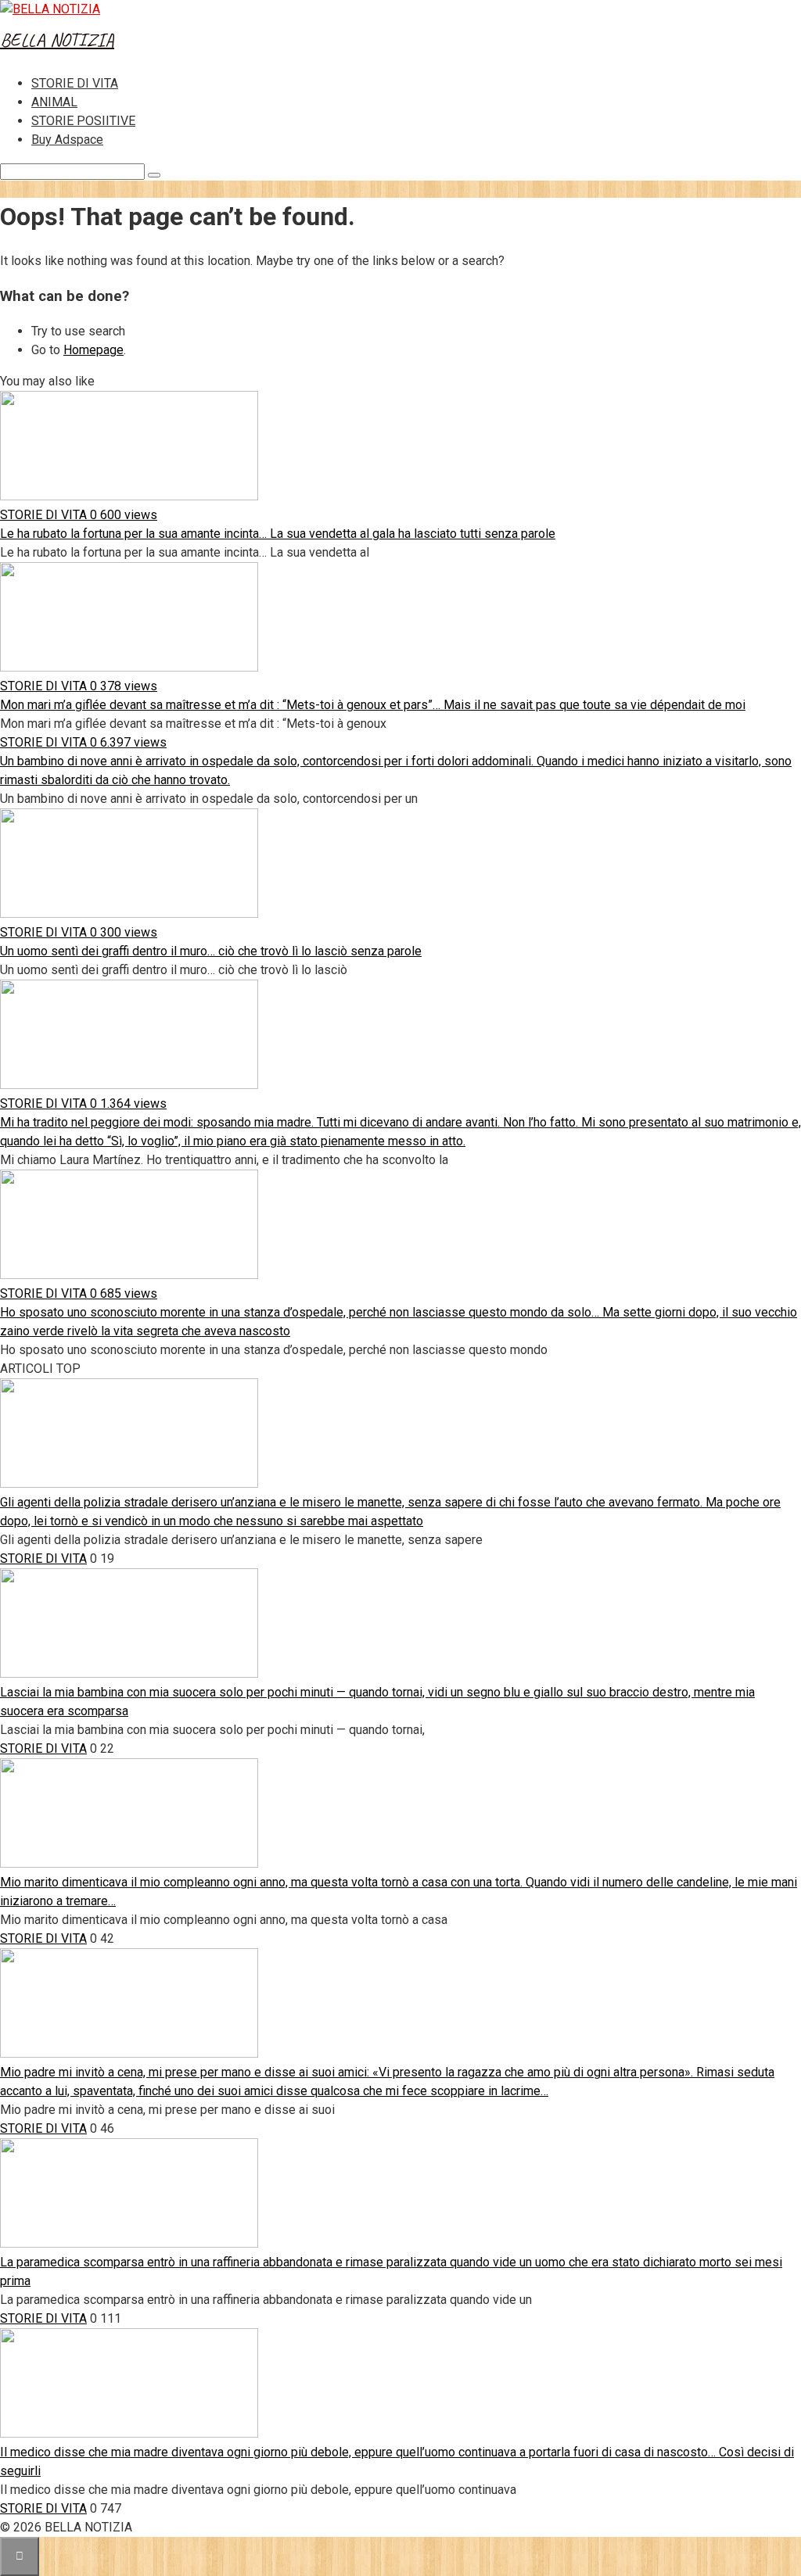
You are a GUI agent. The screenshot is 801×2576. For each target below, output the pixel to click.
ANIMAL (54, 102)
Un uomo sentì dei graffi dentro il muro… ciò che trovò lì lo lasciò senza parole (211, 951)
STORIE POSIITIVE (83, 121)
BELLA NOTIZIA (57, 40)
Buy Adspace (67, 140)
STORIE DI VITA (75, 83)
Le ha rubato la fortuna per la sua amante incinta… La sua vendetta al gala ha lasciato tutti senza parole (278, 534)
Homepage (93, 350)
